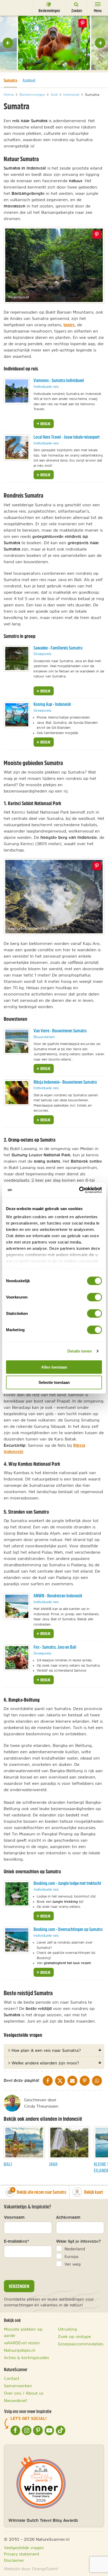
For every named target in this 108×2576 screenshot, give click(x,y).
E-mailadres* (17, 2241)
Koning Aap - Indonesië (52, 704)
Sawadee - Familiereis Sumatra (58, 648)
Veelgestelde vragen (24, 2548)
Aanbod (29, 80)
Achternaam (68, 2217)
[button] (8, 43)
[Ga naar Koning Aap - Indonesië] (17, 715)
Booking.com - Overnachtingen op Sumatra (68, 1929)
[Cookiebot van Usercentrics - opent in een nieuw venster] (79, 1190)
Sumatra (10, 80)
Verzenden (19, 2286)
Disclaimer (14, 2560)
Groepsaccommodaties (81, 2344)
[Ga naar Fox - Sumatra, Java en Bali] (17, 1658)
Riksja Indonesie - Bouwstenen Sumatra (65, 1082)
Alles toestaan (54, 1367)
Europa (71, 2256)
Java (53, 2164)
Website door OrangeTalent (31, 2569)
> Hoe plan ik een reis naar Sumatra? (44, 2050)
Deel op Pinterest (97, 235)
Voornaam (14, 2217)
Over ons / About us (24, 2393)
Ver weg (73, 2264)
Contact (12, 2378)
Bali (8, 2164)
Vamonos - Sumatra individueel (59, 380)
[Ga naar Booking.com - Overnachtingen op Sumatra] (17, 1940)
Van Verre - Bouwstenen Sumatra (60, 1031)
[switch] (94, 1297)
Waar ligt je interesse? (79, 2241)
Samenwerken (18, 2386)
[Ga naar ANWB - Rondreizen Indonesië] (17, 1606)
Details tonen (80, 1351)
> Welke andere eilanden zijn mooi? (43, 2063)
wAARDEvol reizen (22, 2343)
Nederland (75, 2249)
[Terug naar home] (14, 7)
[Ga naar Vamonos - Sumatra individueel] (17, 391)
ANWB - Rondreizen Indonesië (58, 1596)
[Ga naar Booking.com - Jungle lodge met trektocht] (17, 1894)
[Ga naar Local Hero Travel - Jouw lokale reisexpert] (17, 448)
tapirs (69, 325)
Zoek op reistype (74, 2336)
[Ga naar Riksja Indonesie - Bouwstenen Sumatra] (17, 1093)
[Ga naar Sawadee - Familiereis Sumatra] (17, 658)
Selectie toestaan (54, 1382)
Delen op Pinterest (83, 23)
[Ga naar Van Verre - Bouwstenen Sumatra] (17, 1041)
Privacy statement (22, 2554)
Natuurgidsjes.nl (20, 2350)
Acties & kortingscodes (26, 2357)
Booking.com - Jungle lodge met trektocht (67, 1883)
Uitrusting (67, 2329)
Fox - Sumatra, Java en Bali (55, 1647)
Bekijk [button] (45, 424)
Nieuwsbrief (15, 2400)
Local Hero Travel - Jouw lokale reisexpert (67, 437)
